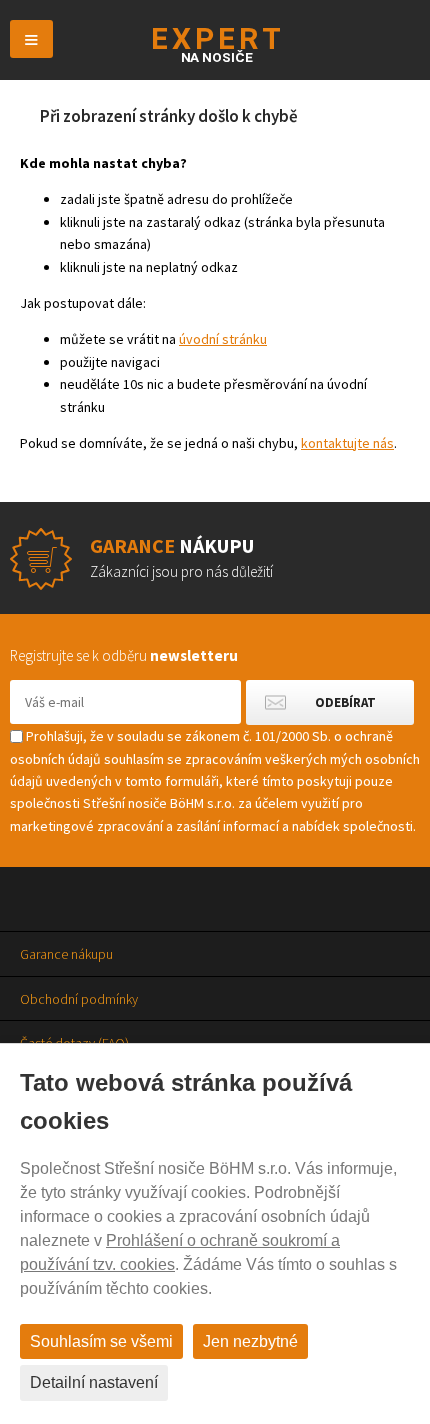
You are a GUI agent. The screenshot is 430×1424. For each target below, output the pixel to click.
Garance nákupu (66, 954)
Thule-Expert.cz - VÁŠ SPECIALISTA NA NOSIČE (215, 44)
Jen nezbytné (250, 1341)
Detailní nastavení (94, 1382)
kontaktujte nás (347, 443)
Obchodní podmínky (79, 999)
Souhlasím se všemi (101, 1341)
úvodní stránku (223, 339)
